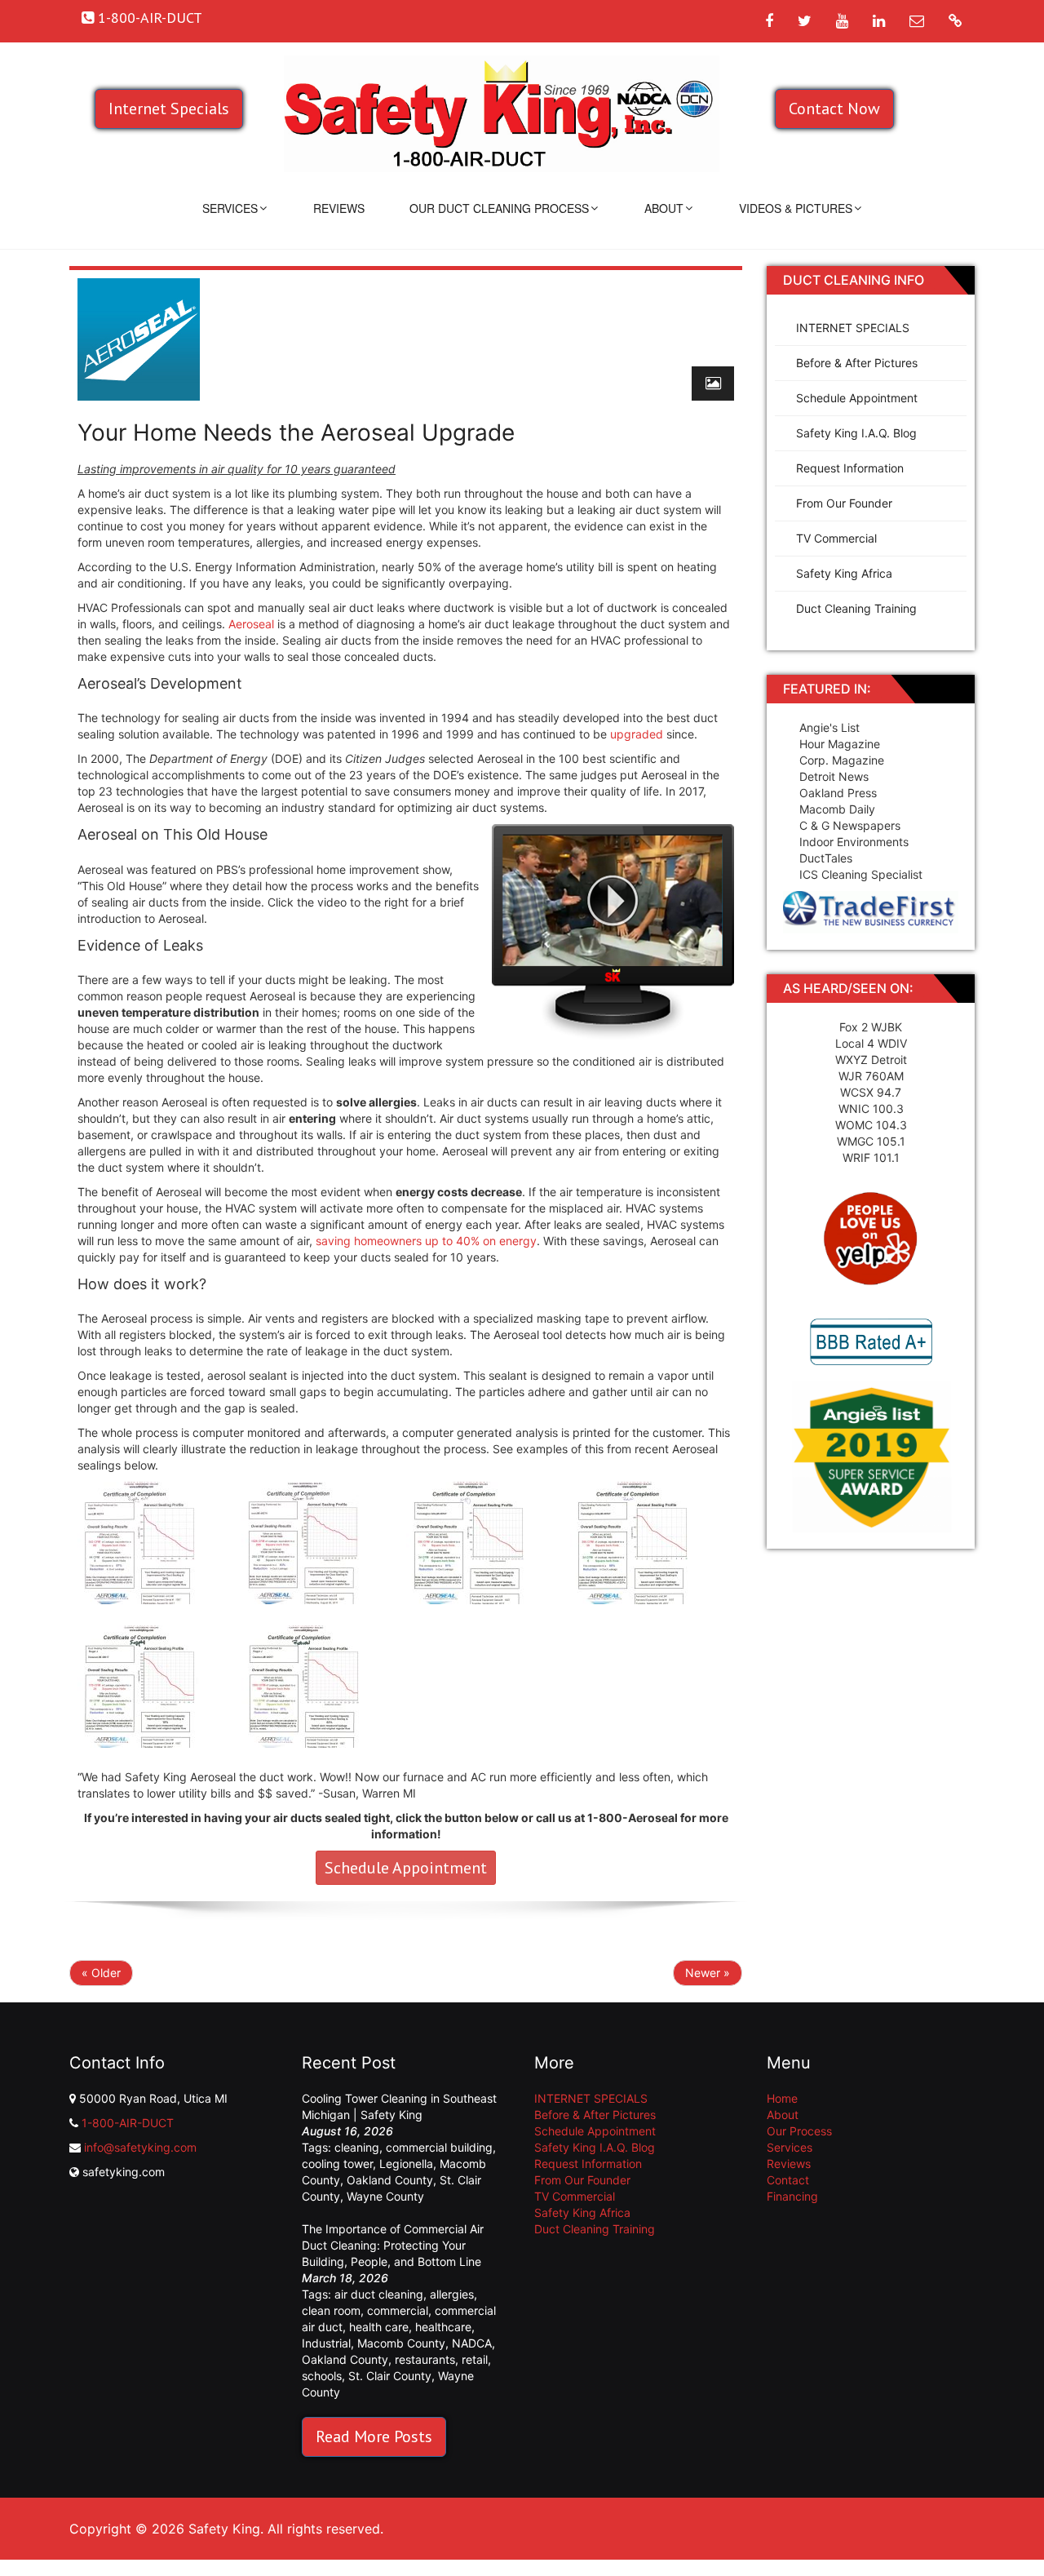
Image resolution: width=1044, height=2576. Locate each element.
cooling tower (337, 2164)
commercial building (439, 2147)
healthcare (443, 2327)
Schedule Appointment (406, 1868)
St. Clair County (390, 2376)
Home (782, 2098)
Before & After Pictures (857, 363)
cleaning (357, 2147)
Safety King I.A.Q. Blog (856, 433)
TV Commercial (836, 538)
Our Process (799, 2131)
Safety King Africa (844, 573)
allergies (452, 2294)
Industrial (326, 2343)
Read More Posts (374, 2436)
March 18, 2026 (345, 2278)
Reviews (339, 208)
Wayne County (385, 2196)
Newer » (708, 1973)
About (664, 208)
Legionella (406, 2164)
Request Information (850, 468)
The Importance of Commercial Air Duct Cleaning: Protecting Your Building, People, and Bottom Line (393, 2245)
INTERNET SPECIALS (853, 328)
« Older (101, 1973)
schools (322, 2376)
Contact (788, 2180)
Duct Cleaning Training (856, 608)
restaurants (425, 2359)
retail (475, 2359)
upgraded (637, 734)
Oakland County (390, 2180)
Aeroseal (251, 624)
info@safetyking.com (140, 2147)
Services (230, 208)
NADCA (472, 2343)
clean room (331, 2310)
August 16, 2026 (347, 2131)
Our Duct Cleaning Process (499, 208)
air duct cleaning (379, 2294)
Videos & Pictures (796, 208)
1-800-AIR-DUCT (128, 2123)
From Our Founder (844, 503)
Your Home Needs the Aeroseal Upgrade (296, 432)
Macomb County (401, 2343)
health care (379, 2327)
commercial (398, 2310)
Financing (792, 2196)
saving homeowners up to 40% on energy (426, 1241)
